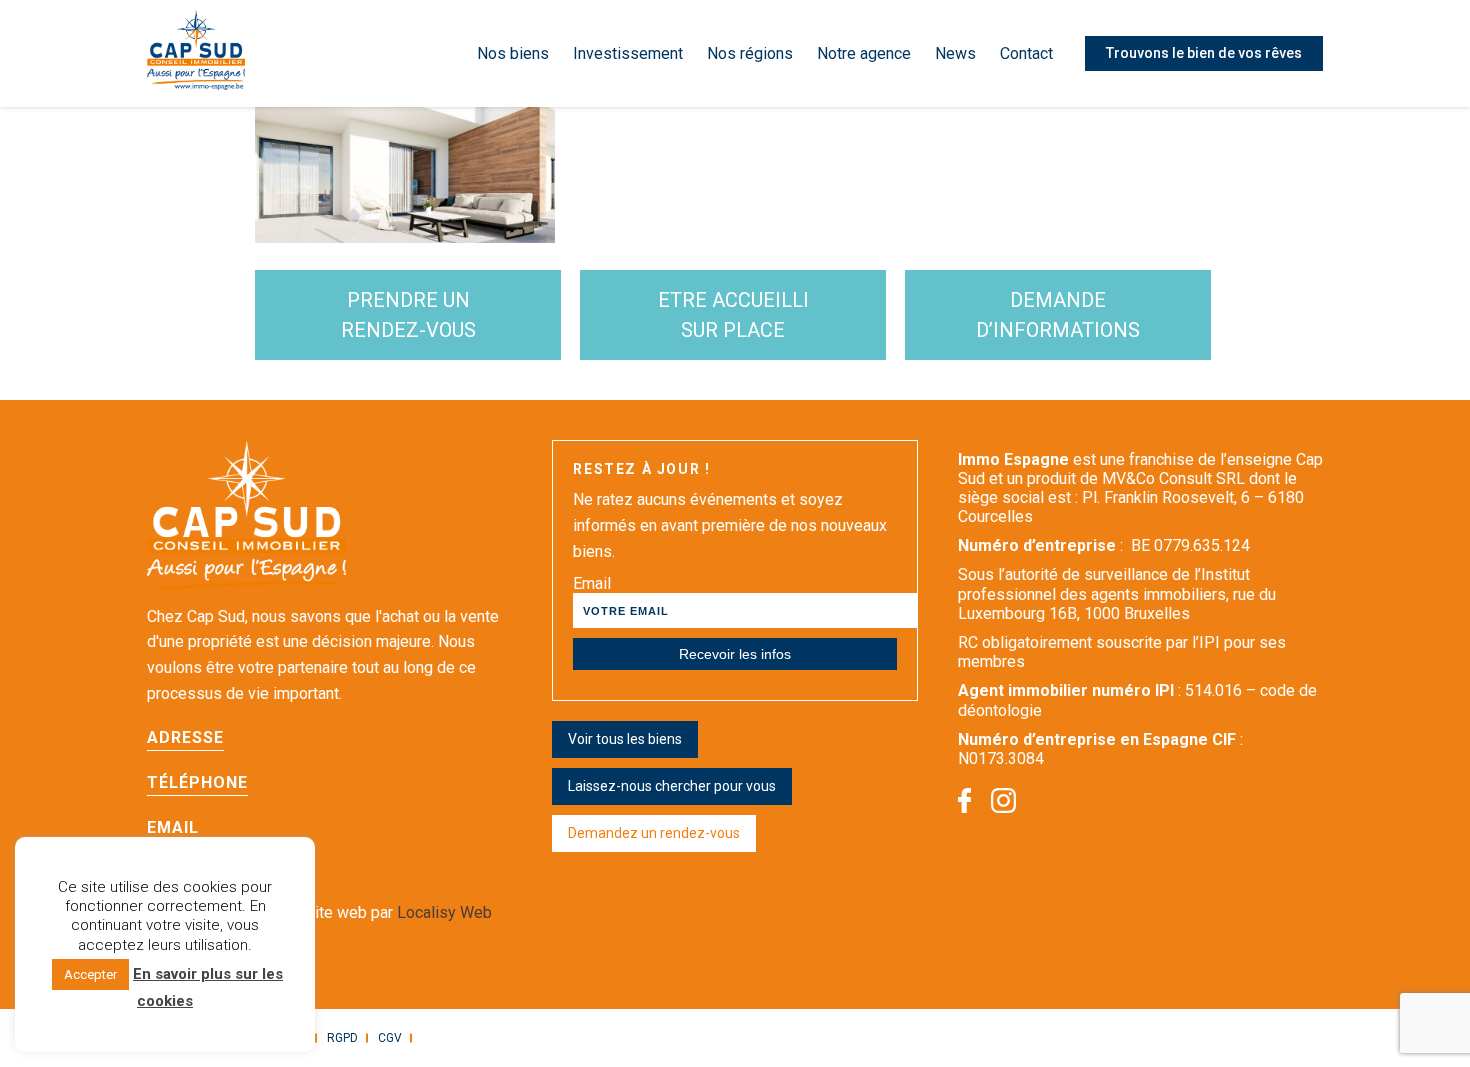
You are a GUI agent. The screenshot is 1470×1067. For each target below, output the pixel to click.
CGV (390, 1038)
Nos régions (750, 53)
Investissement (628, 53)
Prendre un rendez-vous (408, 315)
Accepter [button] (90, 974)
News (955, 53)
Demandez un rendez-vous (654, 833)
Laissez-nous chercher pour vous (672, 786)
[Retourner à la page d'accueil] (196, 53)
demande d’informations (1058, 315)
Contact (1026, 53)
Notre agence (864, 53)
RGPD (342, 1038)
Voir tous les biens (625, 739)
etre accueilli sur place (733, 315)
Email (592, 583)
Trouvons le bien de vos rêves (1204, 53)
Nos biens (513, 53)
